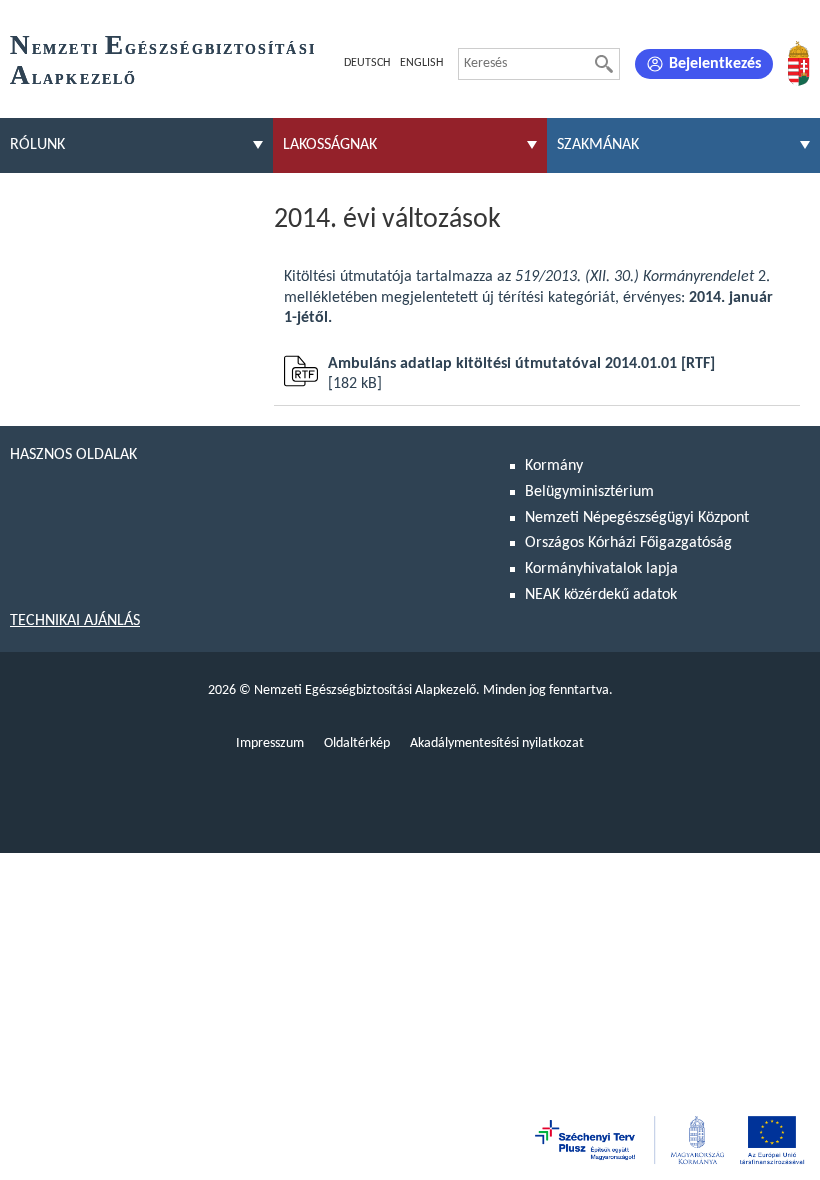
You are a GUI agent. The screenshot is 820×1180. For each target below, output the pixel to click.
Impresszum (270, 743)
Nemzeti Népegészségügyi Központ (637, 518)
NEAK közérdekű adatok (601, 595)
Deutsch (367, 63)
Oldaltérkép (357, 743)
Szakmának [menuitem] (598, 145)
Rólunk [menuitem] (37, 145)
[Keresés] (604, 64)
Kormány (554, 466)
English (421, 63)
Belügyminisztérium (589, 492)
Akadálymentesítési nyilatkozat (497, 743)
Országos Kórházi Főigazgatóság (628, 543)
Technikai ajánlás (75, 621)
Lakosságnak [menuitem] (330, 145)
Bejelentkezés (715, 64)
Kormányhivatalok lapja (601, 569)
